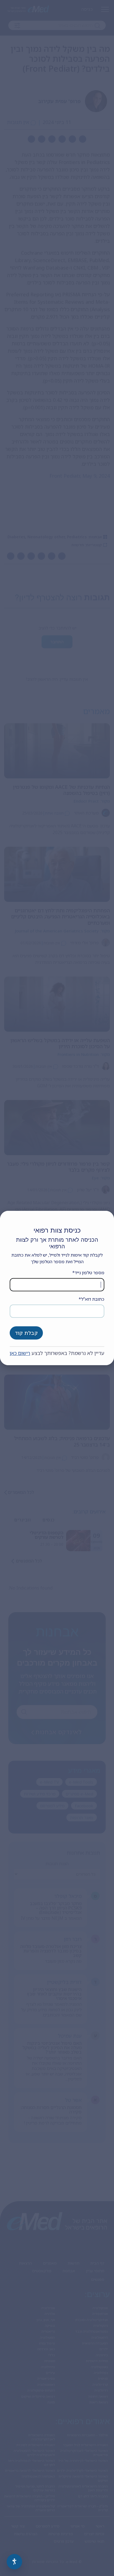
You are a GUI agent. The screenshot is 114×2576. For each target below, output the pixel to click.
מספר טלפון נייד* (88, 1273)
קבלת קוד (26, 1333)
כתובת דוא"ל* (91, 1299)
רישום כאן (20, 1353)
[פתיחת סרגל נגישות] (14, 2562)
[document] (57, 1288)
